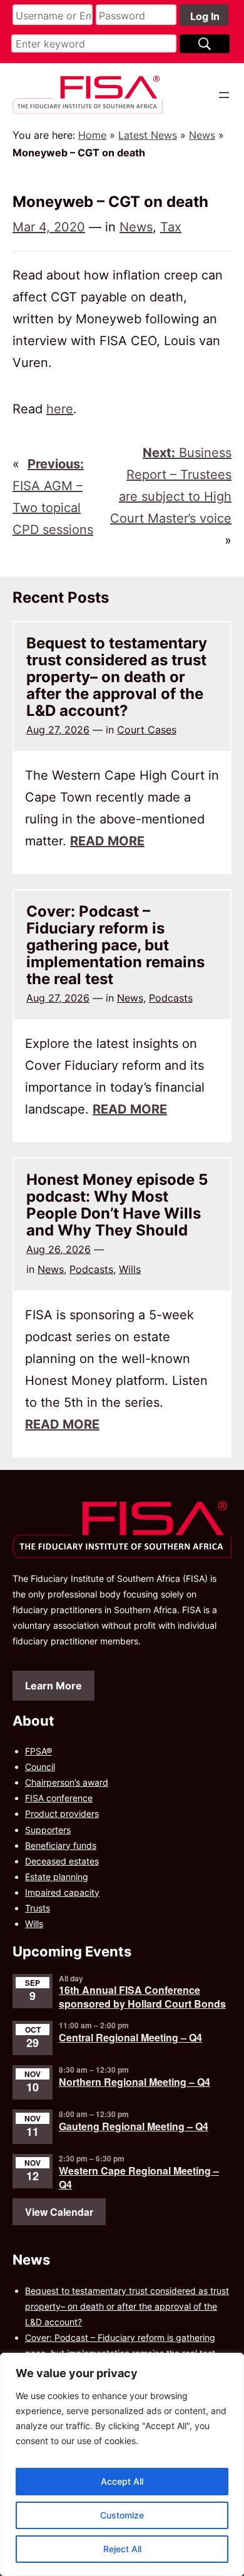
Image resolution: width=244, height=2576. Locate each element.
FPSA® (38, 1751)
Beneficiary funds (61, 1845)
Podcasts (171, 998)
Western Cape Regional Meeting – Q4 (139, 2177)
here (60, 409)
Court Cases (147, 730)
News (202, 135)
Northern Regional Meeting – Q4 (135, 2082)
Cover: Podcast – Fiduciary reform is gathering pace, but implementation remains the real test (115, 945)
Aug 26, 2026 (58, 1249)
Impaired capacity (62, 1892)
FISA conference (59, 1798)
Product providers (62, 1814)
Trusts (38, 1908)
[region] (122, 2464)
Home (92, 135)
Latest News (148, 135)
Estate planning (57, 1877)
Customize (122, 2515)
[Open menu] (224, 95)
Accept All (122, 2481)
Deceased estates (62, 1861)
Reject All (122, 2549)
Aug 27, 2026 (58, 730)
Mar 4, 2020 (49, 227)
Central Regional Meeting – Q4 (130, 2037)
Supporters (48, 1830)
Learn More (53, 1686)
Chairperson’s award (67, 1782)
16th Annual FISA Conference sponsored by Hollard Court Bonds (142, 1997)
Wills (130, 1269)
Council (40, 1767)
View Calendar (59, 2212)
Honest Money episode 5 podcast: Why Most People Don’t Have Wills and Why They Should (117, 1205)
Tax (171, 227)
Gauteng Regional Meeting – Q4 (134, 2126)
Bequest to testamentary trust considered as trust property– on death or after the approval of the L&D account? (117, 677)
